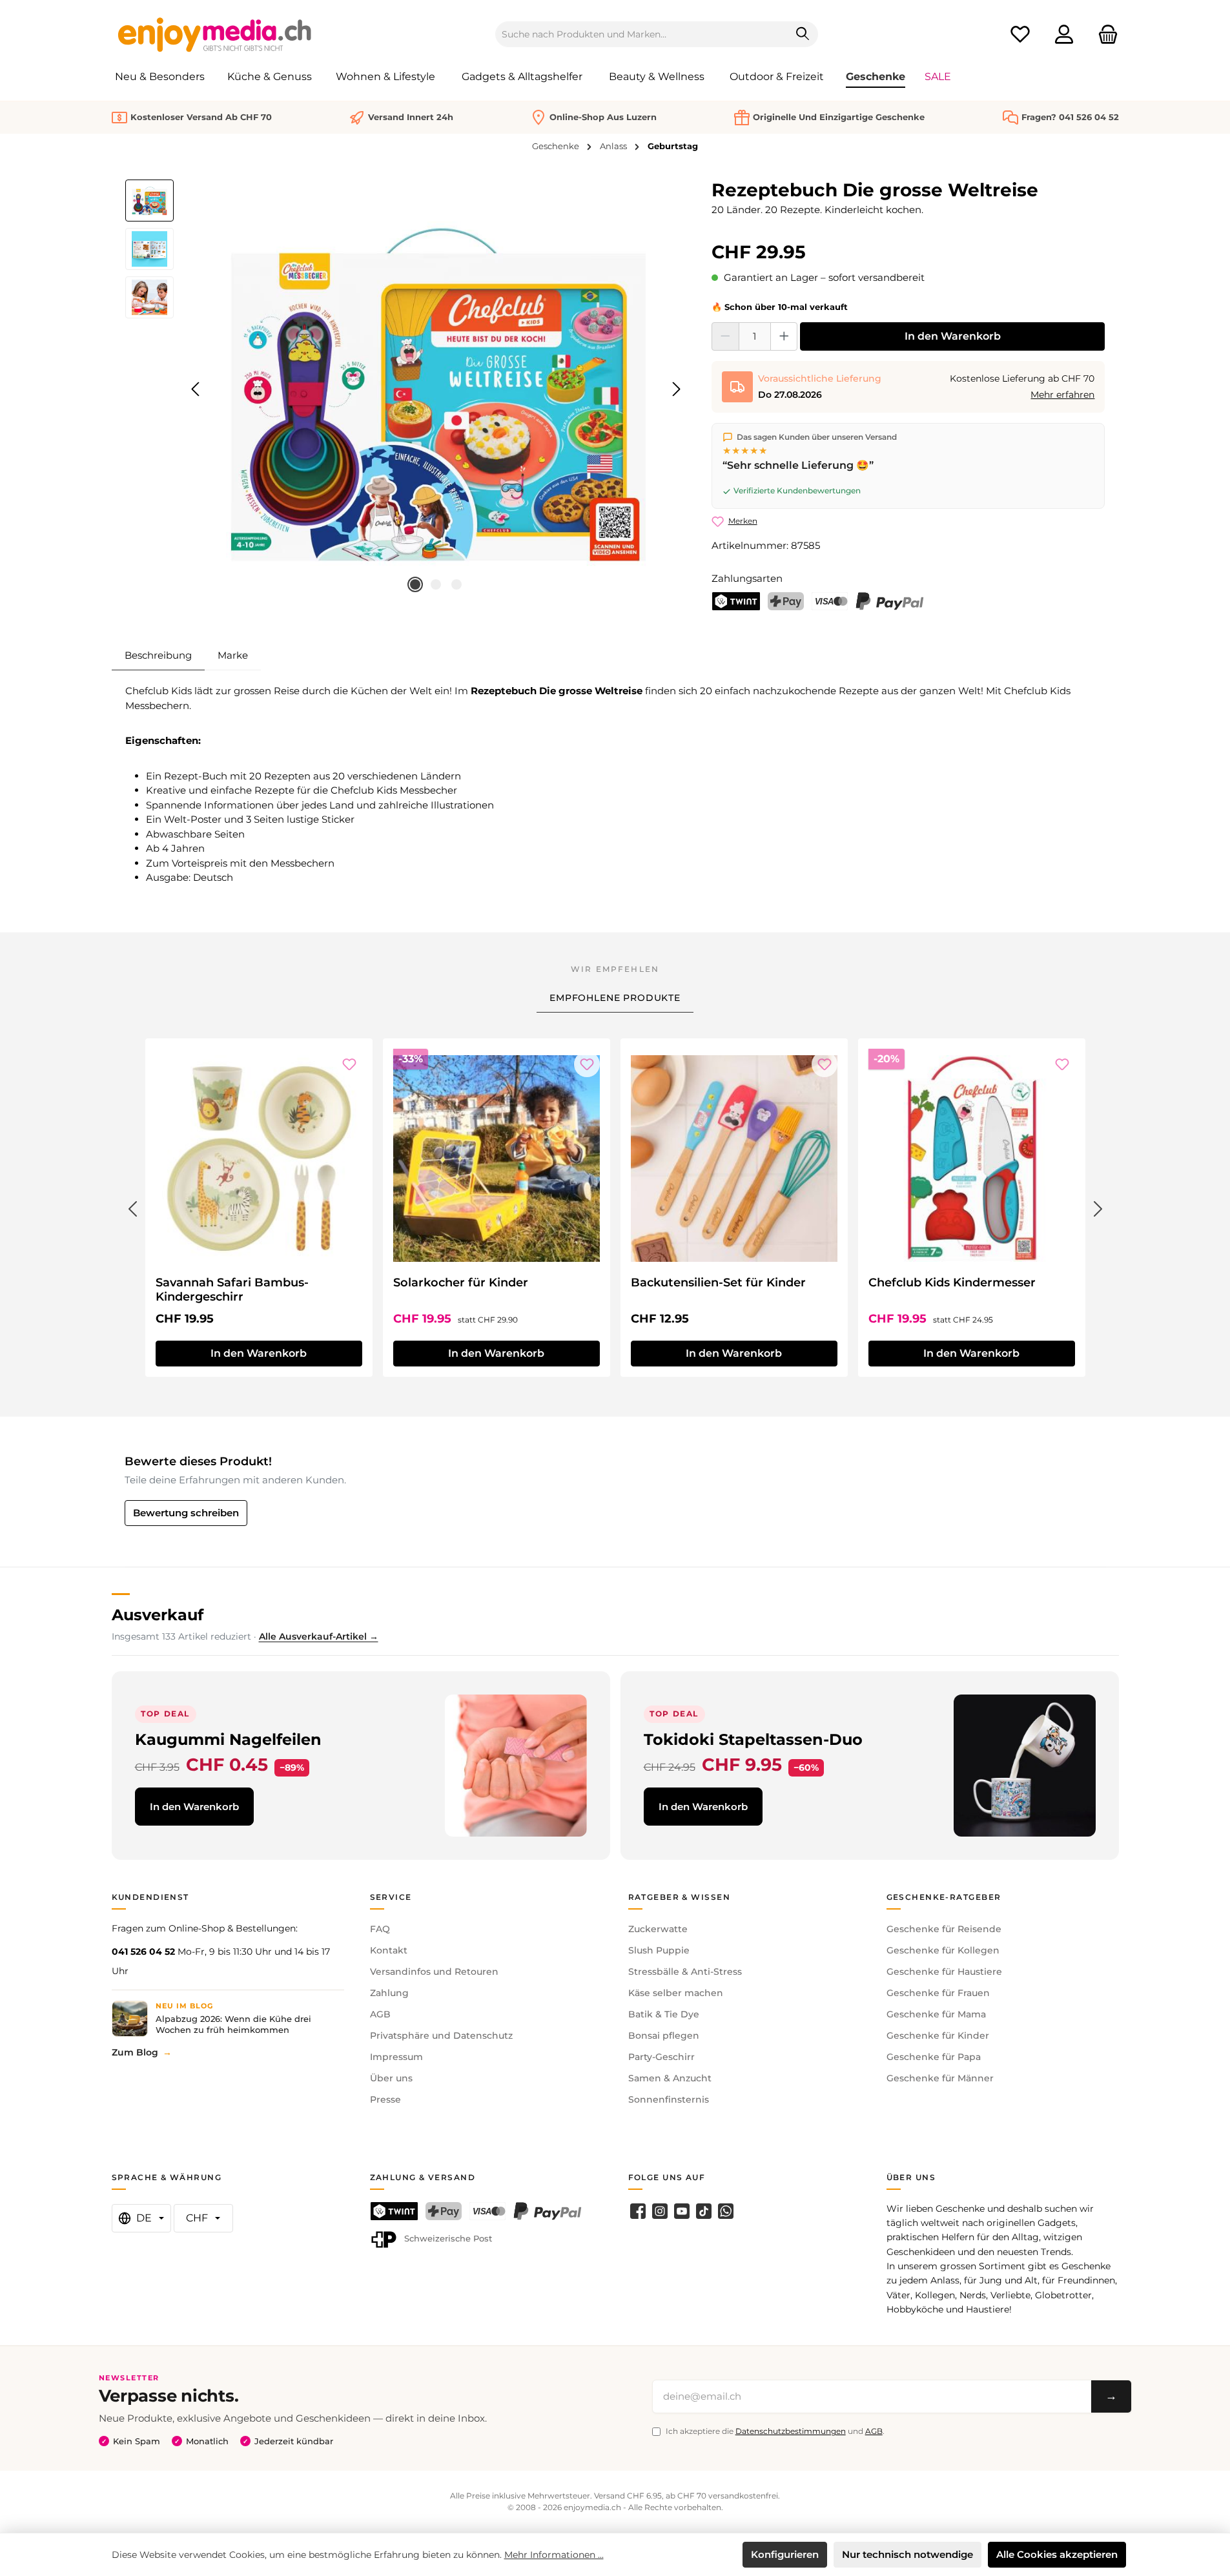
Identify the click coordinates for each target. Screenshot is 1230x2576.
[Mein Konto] (1064, 35)
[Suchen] (803, 34)
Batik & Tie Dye (664, 2014)
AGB (380, 2014)
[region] (406, 389)
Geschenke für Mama (936, 2014)
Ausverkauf (158, 1615)
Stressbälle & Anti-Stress (685, 1972)
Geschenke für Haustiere (944, 1972)
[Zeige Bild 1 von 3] (415, 584)
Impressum (396, 2057)
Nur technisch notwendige (907, 2554)
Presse (385, 2099)
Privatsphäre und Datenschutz (441, 2035)
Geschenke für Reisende (944, 1929)
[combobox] (642, 34)
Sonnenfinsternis (669, 2099)
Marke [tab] (233, 655)
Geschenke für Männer (940, 2078)
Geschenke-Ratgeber (944, 1897)
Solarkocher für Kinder (461, 1283)
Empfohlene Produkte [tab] (615, 998)
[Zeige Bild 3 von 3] (456, 584)
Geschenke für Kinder (938, 2035)
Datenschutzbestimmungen (791, 2431)
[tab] (158, 655)
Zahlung (389, 1993)
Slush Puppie (659, 1950)
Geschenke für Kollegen (943, 1950)
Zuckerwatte (658, 1929)
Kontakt (389, 1950)
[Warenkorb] (1104, 35)
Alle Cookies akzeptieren (1057, 2554)
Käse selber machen (676, 1993)
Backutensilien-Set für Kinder (718, 1283)
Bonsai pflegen (664, 2035)
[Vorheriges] (196, 389)
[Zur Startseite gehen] (215, 34)
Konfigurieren (785, 2554)
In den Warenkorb (953, 336)
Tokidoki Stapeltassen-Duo (753, 1739)
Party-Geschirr (661, 2057)
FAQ (380, 1929)
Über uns (391, 2078)
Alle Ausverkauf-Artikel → (319, 1636)
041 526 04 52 (143, 1952)
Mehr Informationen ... (554, 2555)
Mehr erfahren (1062, 395)
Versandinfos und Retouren (434, 1972)
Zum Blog (135, 2052)
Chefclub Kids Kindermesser (952, 1283)
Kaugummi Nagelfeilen (228, 1739)
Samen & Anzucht (670, 2078)
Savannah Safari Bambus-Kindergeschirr (232, 1290)
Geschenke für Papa (934, 2057)
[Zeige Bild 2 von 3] (436, 584)
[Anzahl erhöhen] (784, 336)
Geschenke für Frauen (938, 1993)
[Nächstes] (676, 389)
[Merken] (349, 1064)
